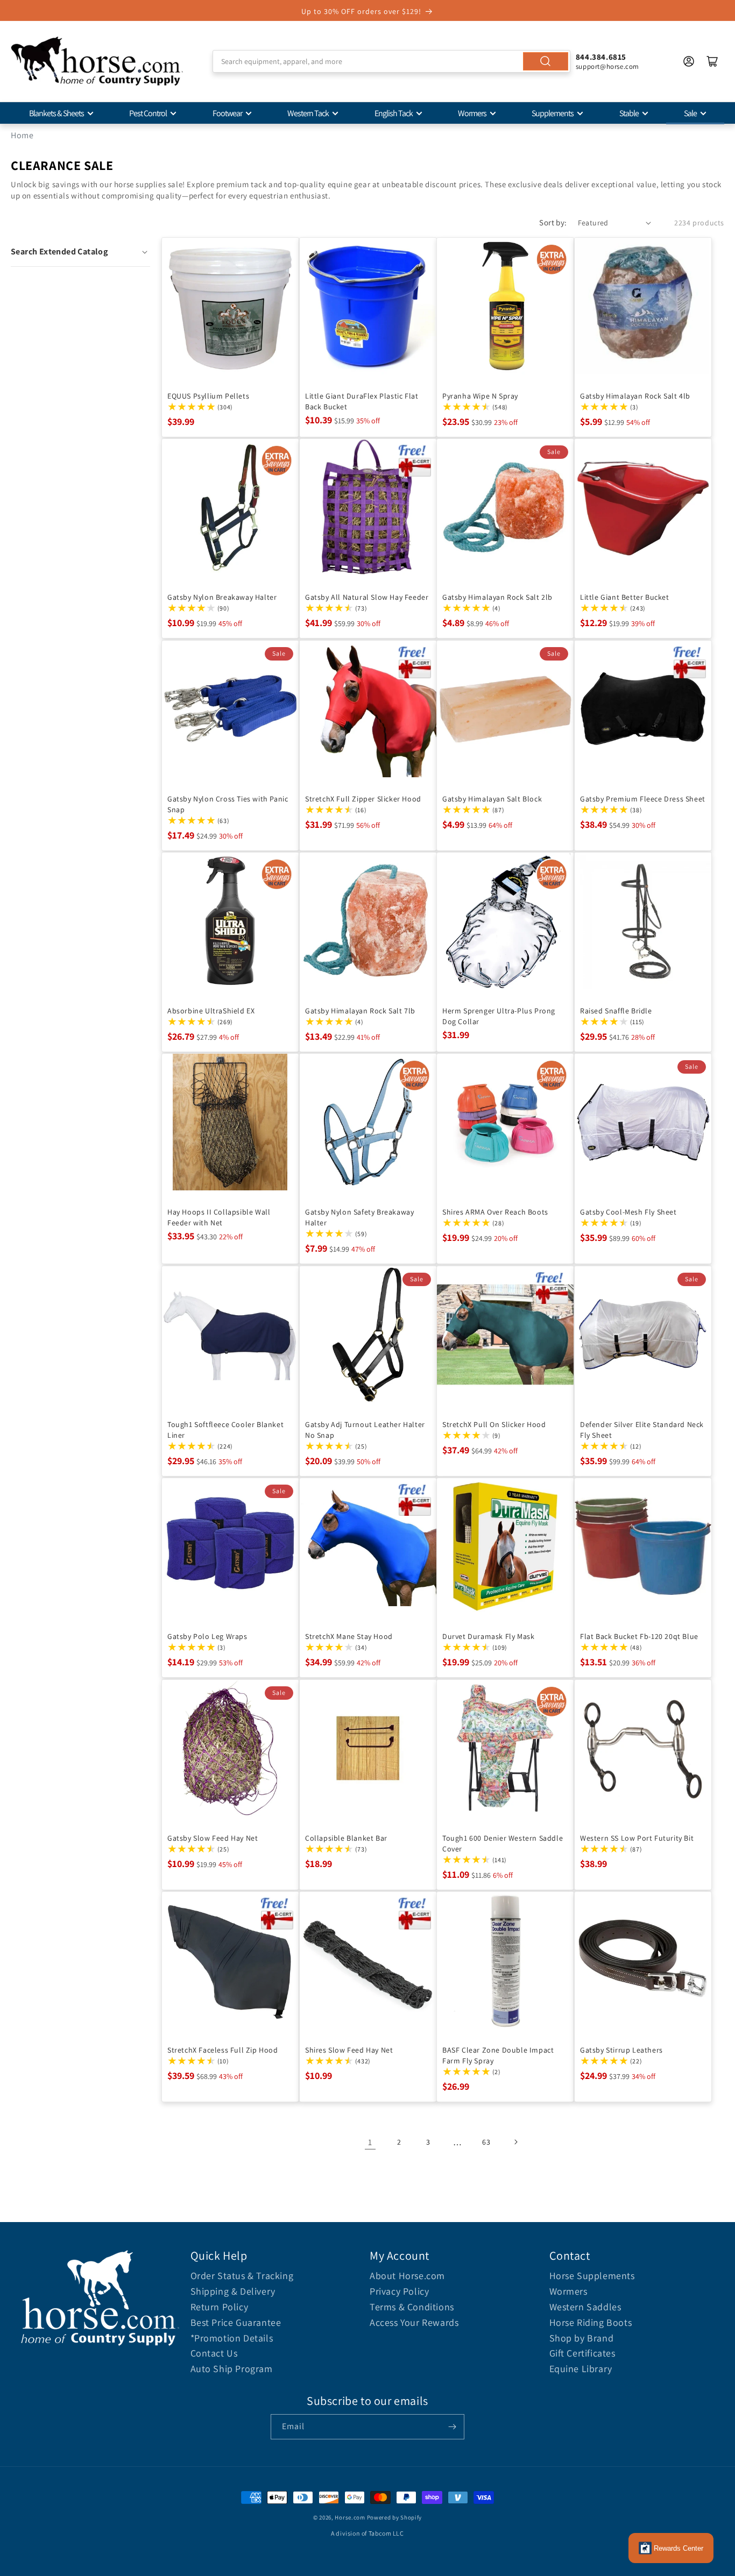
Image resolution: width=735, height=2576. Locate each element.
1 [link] (370, 2142)
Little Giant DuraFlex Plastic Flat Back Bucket (362, 401)
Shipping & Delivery (233, 2291)
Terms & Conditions (412, 2307)
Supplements (553, 113)
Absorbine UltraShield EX (211, 1011)
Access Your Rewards (414, 2322)
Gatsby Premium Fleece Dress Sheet (643, 798)
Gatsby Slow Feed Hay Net (213, 1837)
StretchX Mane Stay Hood (349, 1636)
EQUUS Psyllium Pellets (208, 395)
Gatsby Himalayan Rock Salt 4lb (635, 395)
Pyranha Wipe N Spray (480, 395)
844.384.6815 (601, 57)
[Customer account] (689, 61)
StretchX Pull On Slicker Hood (494, 1424)
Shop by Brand (582, 2338)
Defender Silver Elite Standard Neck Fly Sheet (642, 1429)
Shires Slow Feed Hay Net (349, 2050)
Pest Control (148, 113)
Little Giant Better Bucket (625, 597)
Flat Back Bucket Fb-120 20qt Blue (639, 1636)
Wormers (472, 113)
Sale (690, 113)
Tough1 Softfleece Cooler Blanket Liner (225, 1429)
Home (22, 135)
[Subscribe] (452, 2427)
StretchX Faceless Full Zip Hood (223, 2050)
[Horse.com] (97, 61)
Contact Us (214, 2353)
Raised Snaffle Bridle (616, 1011)
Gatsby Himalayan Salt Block (492, 798)
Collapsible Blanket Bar (346, 1837)
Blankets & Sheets (56, 113)
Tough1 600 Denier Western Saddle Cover (503, 1843)
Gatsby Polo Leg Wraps (207, 1636)
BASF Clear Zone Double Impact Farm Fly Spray (498, 2055)
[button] (80, 252)
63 (486, 2142)
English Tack (394, 113)
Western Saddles (585, 2307)
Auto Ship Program (232, 2369)
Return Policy (220, 2307)
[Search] (546, 61)
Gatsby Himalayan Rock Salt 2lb (497, 597)
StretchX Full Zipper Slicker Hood (363, 798)
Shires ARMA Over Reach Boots (495, 1212)
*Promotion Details (232, 2338)
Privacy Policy (399, 2291)
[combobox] (391, 61)
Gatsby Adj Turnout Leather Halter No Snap (365, 1429)
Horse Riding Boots (591, 2322)
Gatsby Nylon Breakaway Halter (222, 597)
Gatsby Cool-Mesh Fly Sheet (628, 1212)
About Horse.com (407, 2276)
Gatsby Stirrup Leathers (621, 2050)
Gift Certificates (582, 2353)
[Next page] (515, 2142)
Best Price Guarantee (236, 2322)
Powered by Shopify (395, 2517)
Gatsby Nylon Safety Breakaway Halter (359, 1217)
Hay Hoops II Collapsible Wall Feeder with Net (219, 1217)
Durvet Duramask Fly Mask (488, 1636)
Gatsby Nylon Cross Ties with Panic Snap (228, 804)
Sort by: (553, 222)
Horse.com (350, 2517)
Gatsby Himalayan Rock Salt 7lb (360, 1011)
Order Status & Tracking (242, 2276)
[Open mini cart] (712, 61)
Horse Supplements (592, 2276)
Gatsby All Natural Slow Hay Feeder (367, 597)
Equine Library (581, 2369)
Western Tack (308, 113)
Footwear (227, 113)
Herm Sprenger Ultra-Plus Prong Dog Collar (499, 1016)
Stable (629, 113)
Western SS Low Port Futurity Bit (637, 1837)
